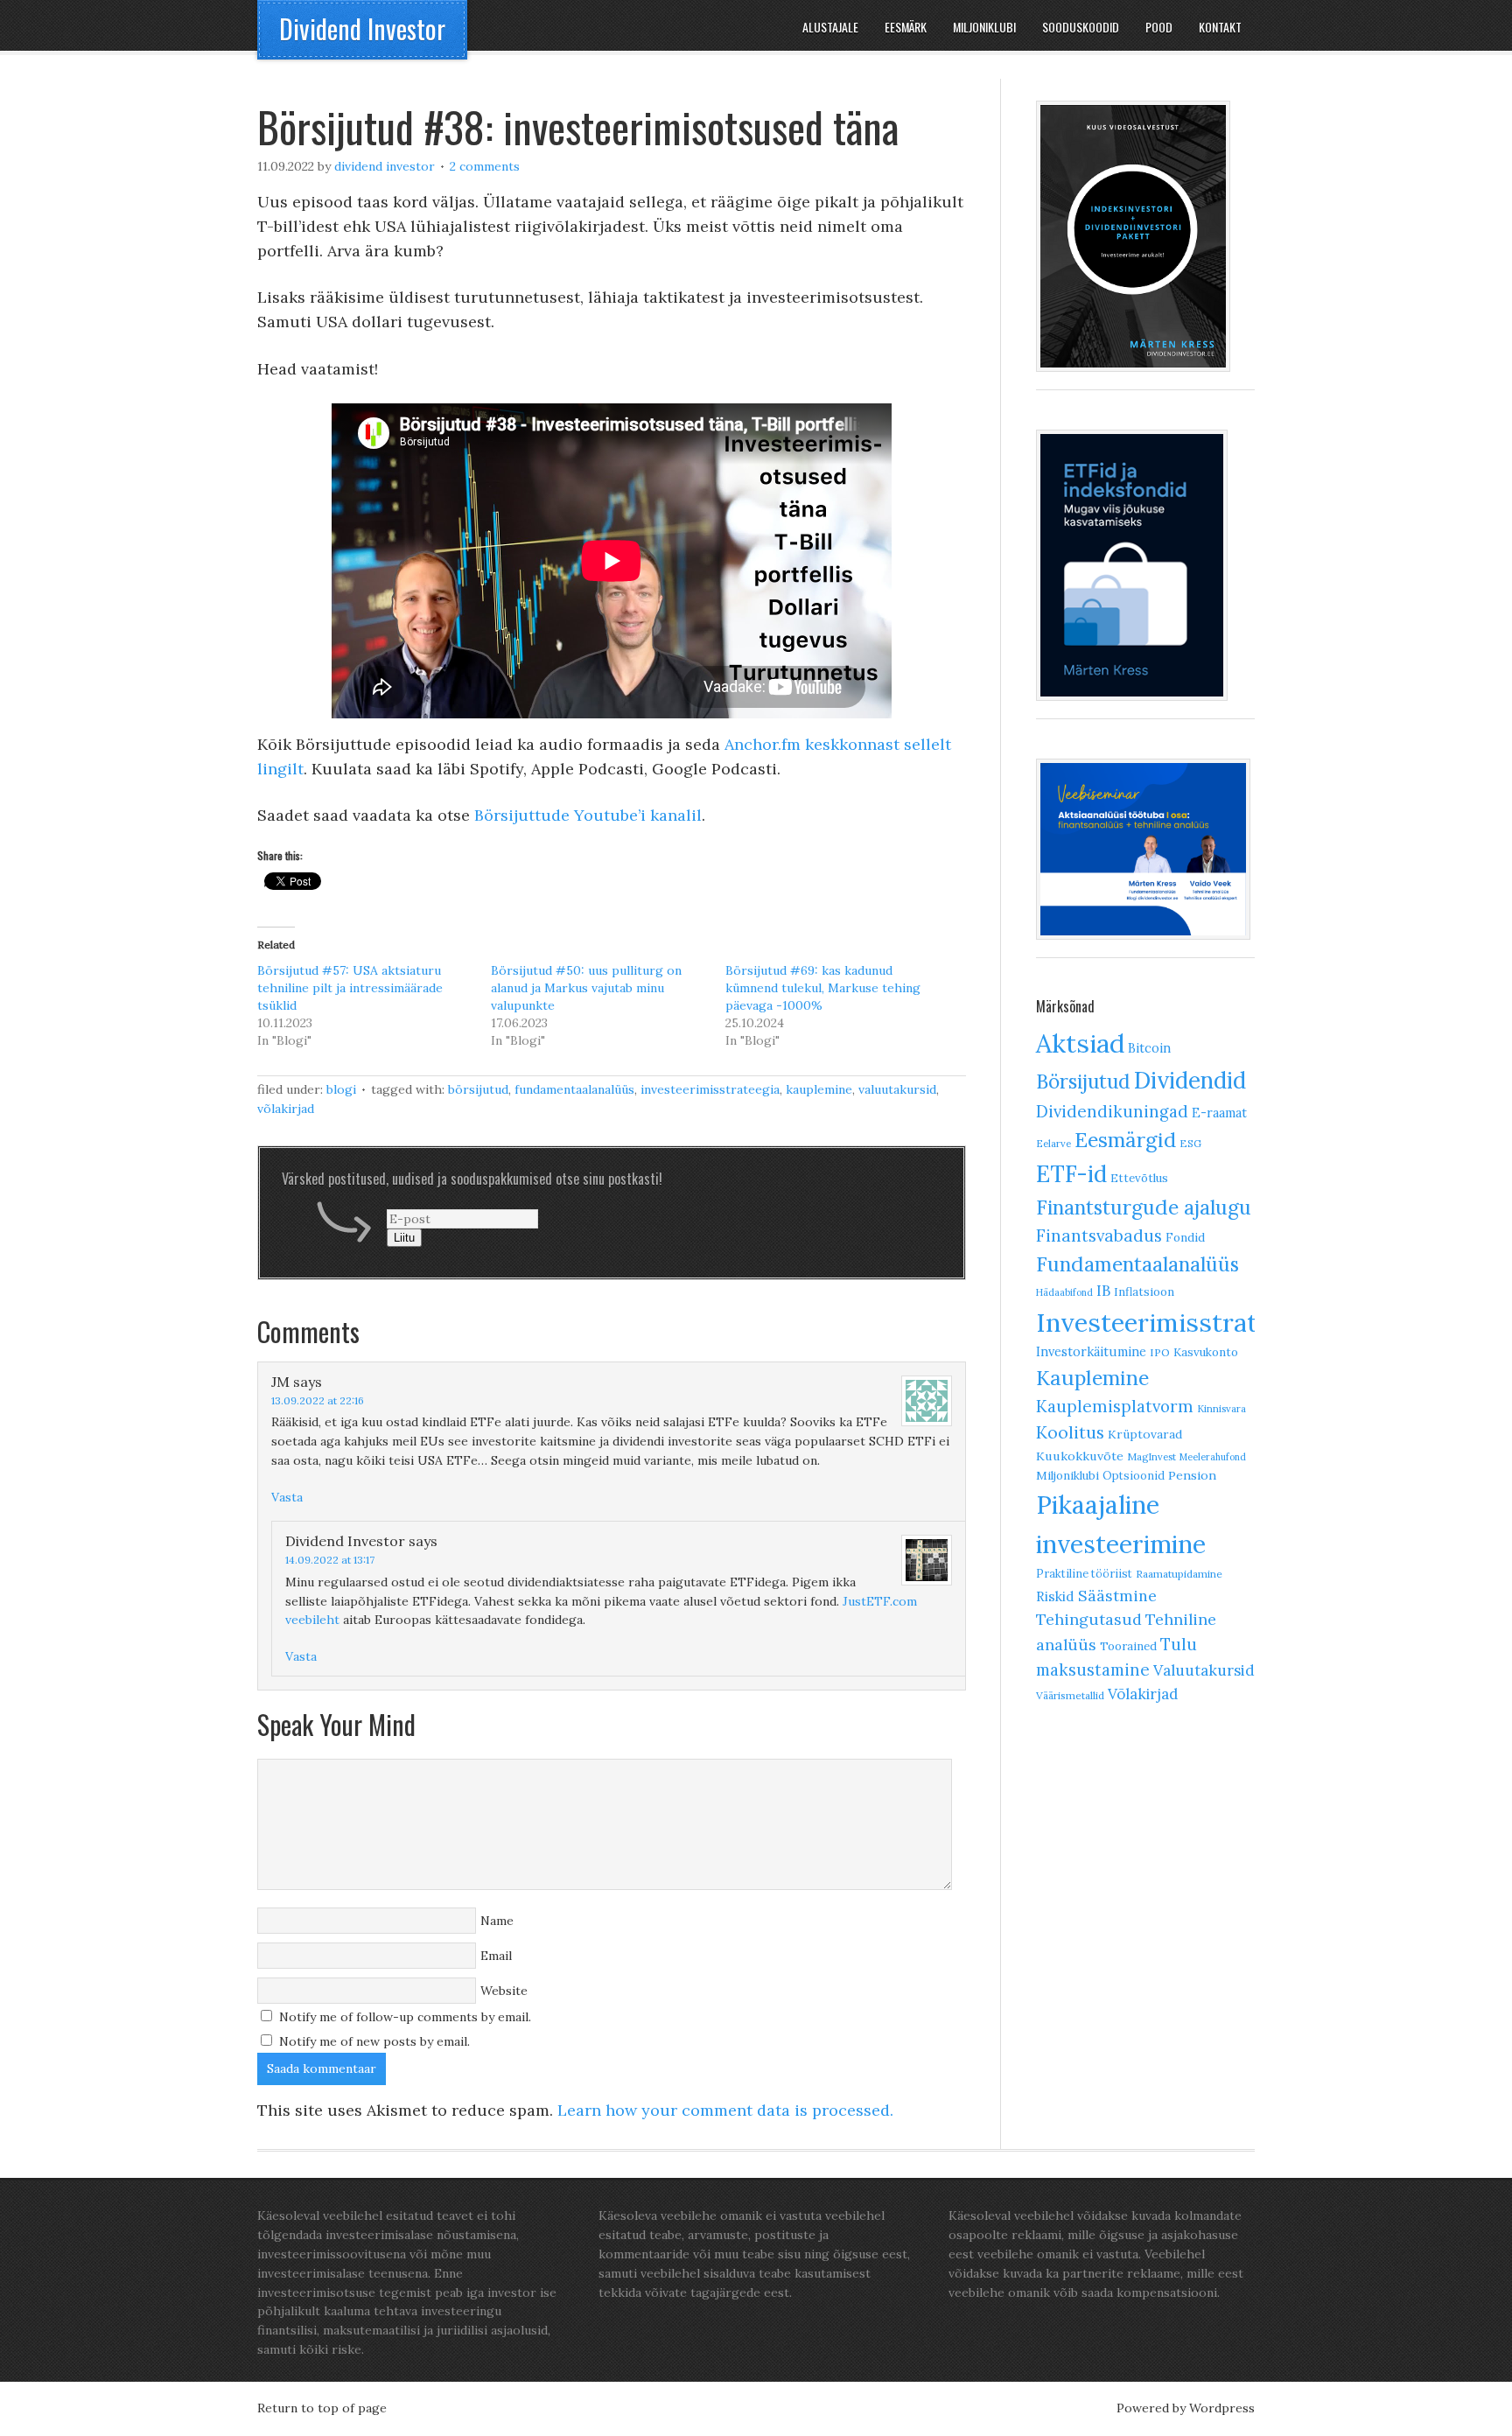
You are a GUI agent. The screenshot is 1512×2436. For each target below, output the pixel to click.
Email (496, 1956)
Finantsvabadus (1099, 1235)
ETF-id (1071, 1174)
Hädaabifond (1064, 1292)
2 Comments (485, 166)
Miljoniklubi (1067, 1476)
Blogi (341, 1089)
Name (497, 1921)
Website (504, 1991)
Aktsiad (1080, 1043)
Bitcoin (1149, 1048)
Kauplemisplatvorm (1115, 1406)
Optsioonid (1134, 1475)
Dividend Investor (362, 28)
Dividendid (1190, 1080)
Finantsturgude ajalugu (1144, 1207)
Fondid (1185, 1237)
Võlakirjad (286, 1109)
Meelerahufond (1213, 1457)
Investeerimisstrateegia (710, 1089)
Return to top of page (322, 2408)
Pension (1192, 1475)
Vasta (287, 1497)
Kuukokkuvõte (1080, 1456)
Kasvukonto (1206, 1352)
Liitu (404, 1238)
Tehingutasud (1089, 1619)
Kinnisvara (1221, 1409)
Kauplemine (819, 1089)
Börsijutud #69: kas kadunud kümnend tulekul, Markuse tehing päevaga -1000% (823, 988)
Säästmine (1117, 1596)
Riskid (1055, 1596)
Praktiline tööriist (1084, 1573)
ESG (1190, 1143)
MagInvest (1151, 1457)
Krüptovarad (1145, 1434)
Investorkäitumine (1091, 1351)
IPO (1160, 1352)
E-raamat (1219, 1113)
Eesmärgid (1125, 1140)
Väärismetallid (1070, 1695)
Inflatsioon (1144, 1292)
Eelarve (1053, 1144)
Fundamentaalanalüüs (574, 1089)
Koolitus (1070, 1432)
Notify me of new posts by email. (374, 2041)
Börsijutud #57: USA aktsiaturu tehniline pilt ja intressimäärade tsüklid (350, 988)
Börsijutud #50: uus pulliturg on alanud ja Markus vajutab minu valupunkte (586, 988)
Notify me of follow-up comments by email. (405, 2017)
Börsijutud (478, 1089)
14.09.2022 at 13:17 (330, 1560)
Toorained (1128, 1646)
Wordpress (1222, 2408)
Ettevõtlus (1139, 1178)
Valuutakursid (897, 1089)
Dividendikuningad (1112, 1111)
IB (1103, 1291)
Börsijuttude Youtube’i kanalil (588, 815)
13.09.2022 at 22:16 (318, 1400)
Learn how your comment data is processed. (725, 2110)
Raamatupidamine (1179, 1574)
